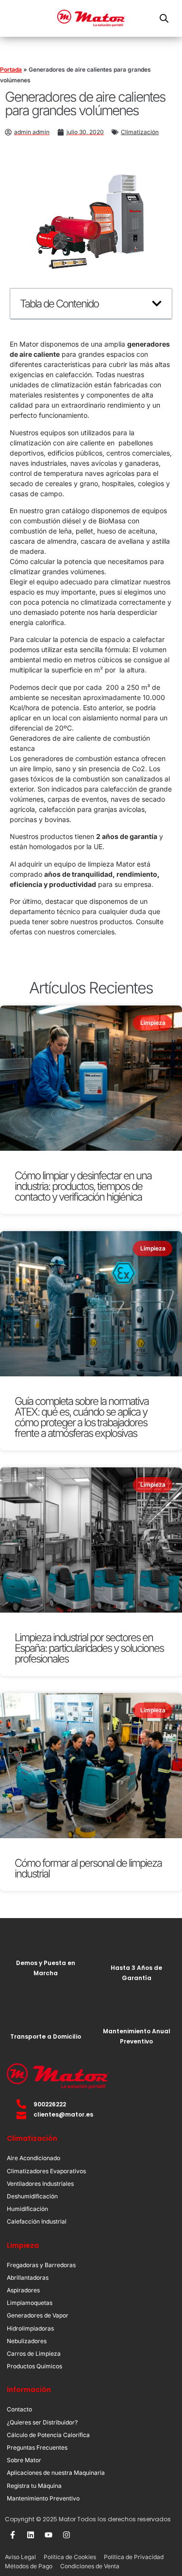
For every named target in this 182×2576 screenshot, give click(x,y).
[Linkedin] (31, 2535)
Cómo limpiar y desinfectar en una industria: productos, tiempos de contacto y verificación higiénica (83, 1186)
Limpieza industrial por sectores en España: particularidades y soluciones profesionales (89, 1648)
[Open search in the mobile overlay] (164, 18)
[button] (157, 304)
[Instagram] (66, 2535)
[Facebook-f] (13, 2535)
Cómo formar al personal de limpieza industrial (88, 1868)
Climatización (140, 132)
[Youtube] (49, 2535)
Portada (11, 69)
